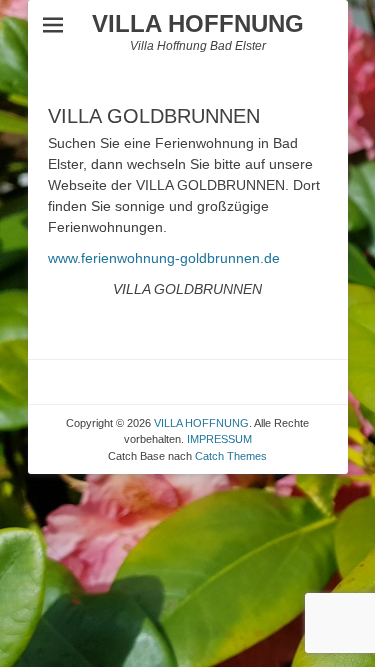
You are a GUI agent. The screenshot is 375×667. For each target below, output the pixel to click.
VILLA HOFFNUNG (198, 23)
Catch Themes (231, 456)
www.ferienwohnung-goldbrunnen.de (164, 258)
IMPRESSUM (219, 439)
